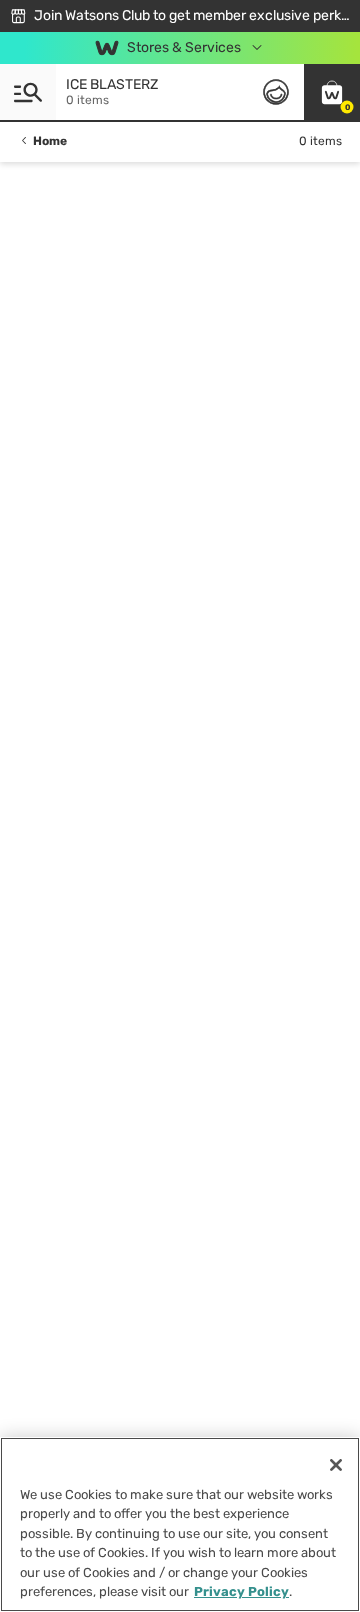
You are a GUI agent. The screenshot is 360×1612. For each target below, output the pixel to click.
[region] (180, 1524)
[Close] (336, 1465)
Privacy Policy (241, 1591)
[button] (332, 92)
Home (50, 141)
